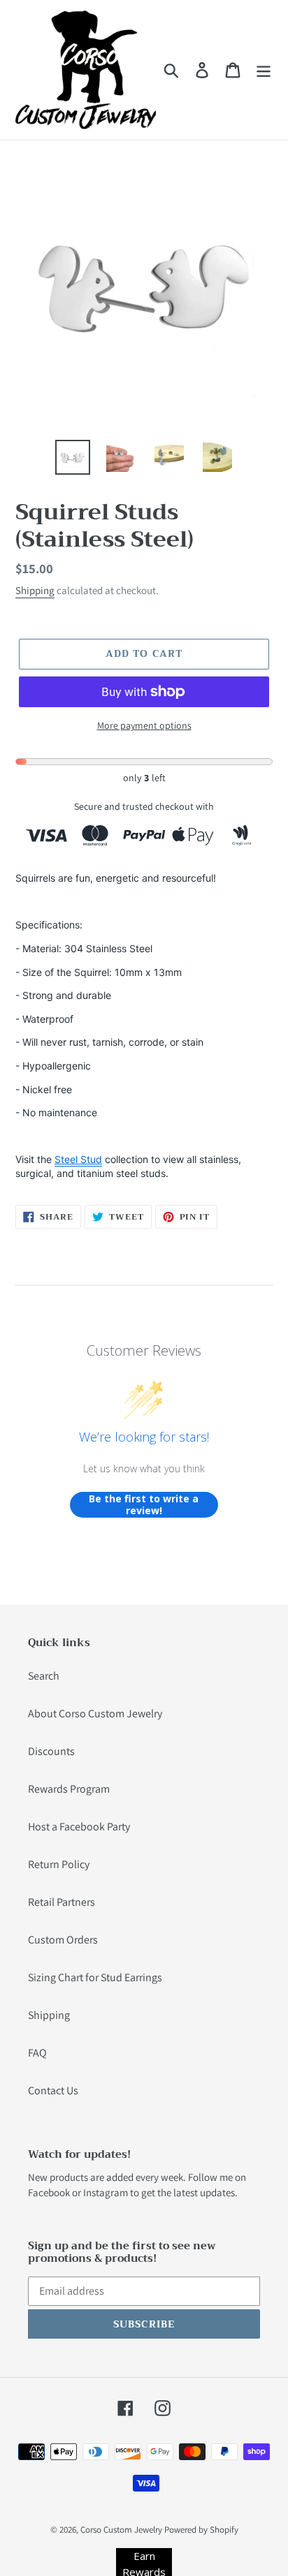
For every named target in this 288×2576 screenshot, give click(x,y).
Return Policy (59, 1864)
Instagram (106, 2192)
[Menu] (264, 70)
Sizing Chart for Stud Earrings (95, 1977)
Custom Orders (63, 1940)
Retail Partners (62, 1902)
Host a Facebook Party (79, 1827)
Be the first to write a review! (144, 1505)
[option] (73, 457)
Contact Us (53, 2090)
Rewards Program (69, 1789)
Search (44, 1676)
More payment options (144, 725)
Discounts (51, 1751)
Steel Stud (78, 1159)
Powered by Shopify (201, 2530)
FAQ (37, 2053)
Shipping (35, 590)
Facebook (49, 2192)
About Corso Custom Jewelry (95, 1713)
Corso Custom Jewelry (121, 2530)
